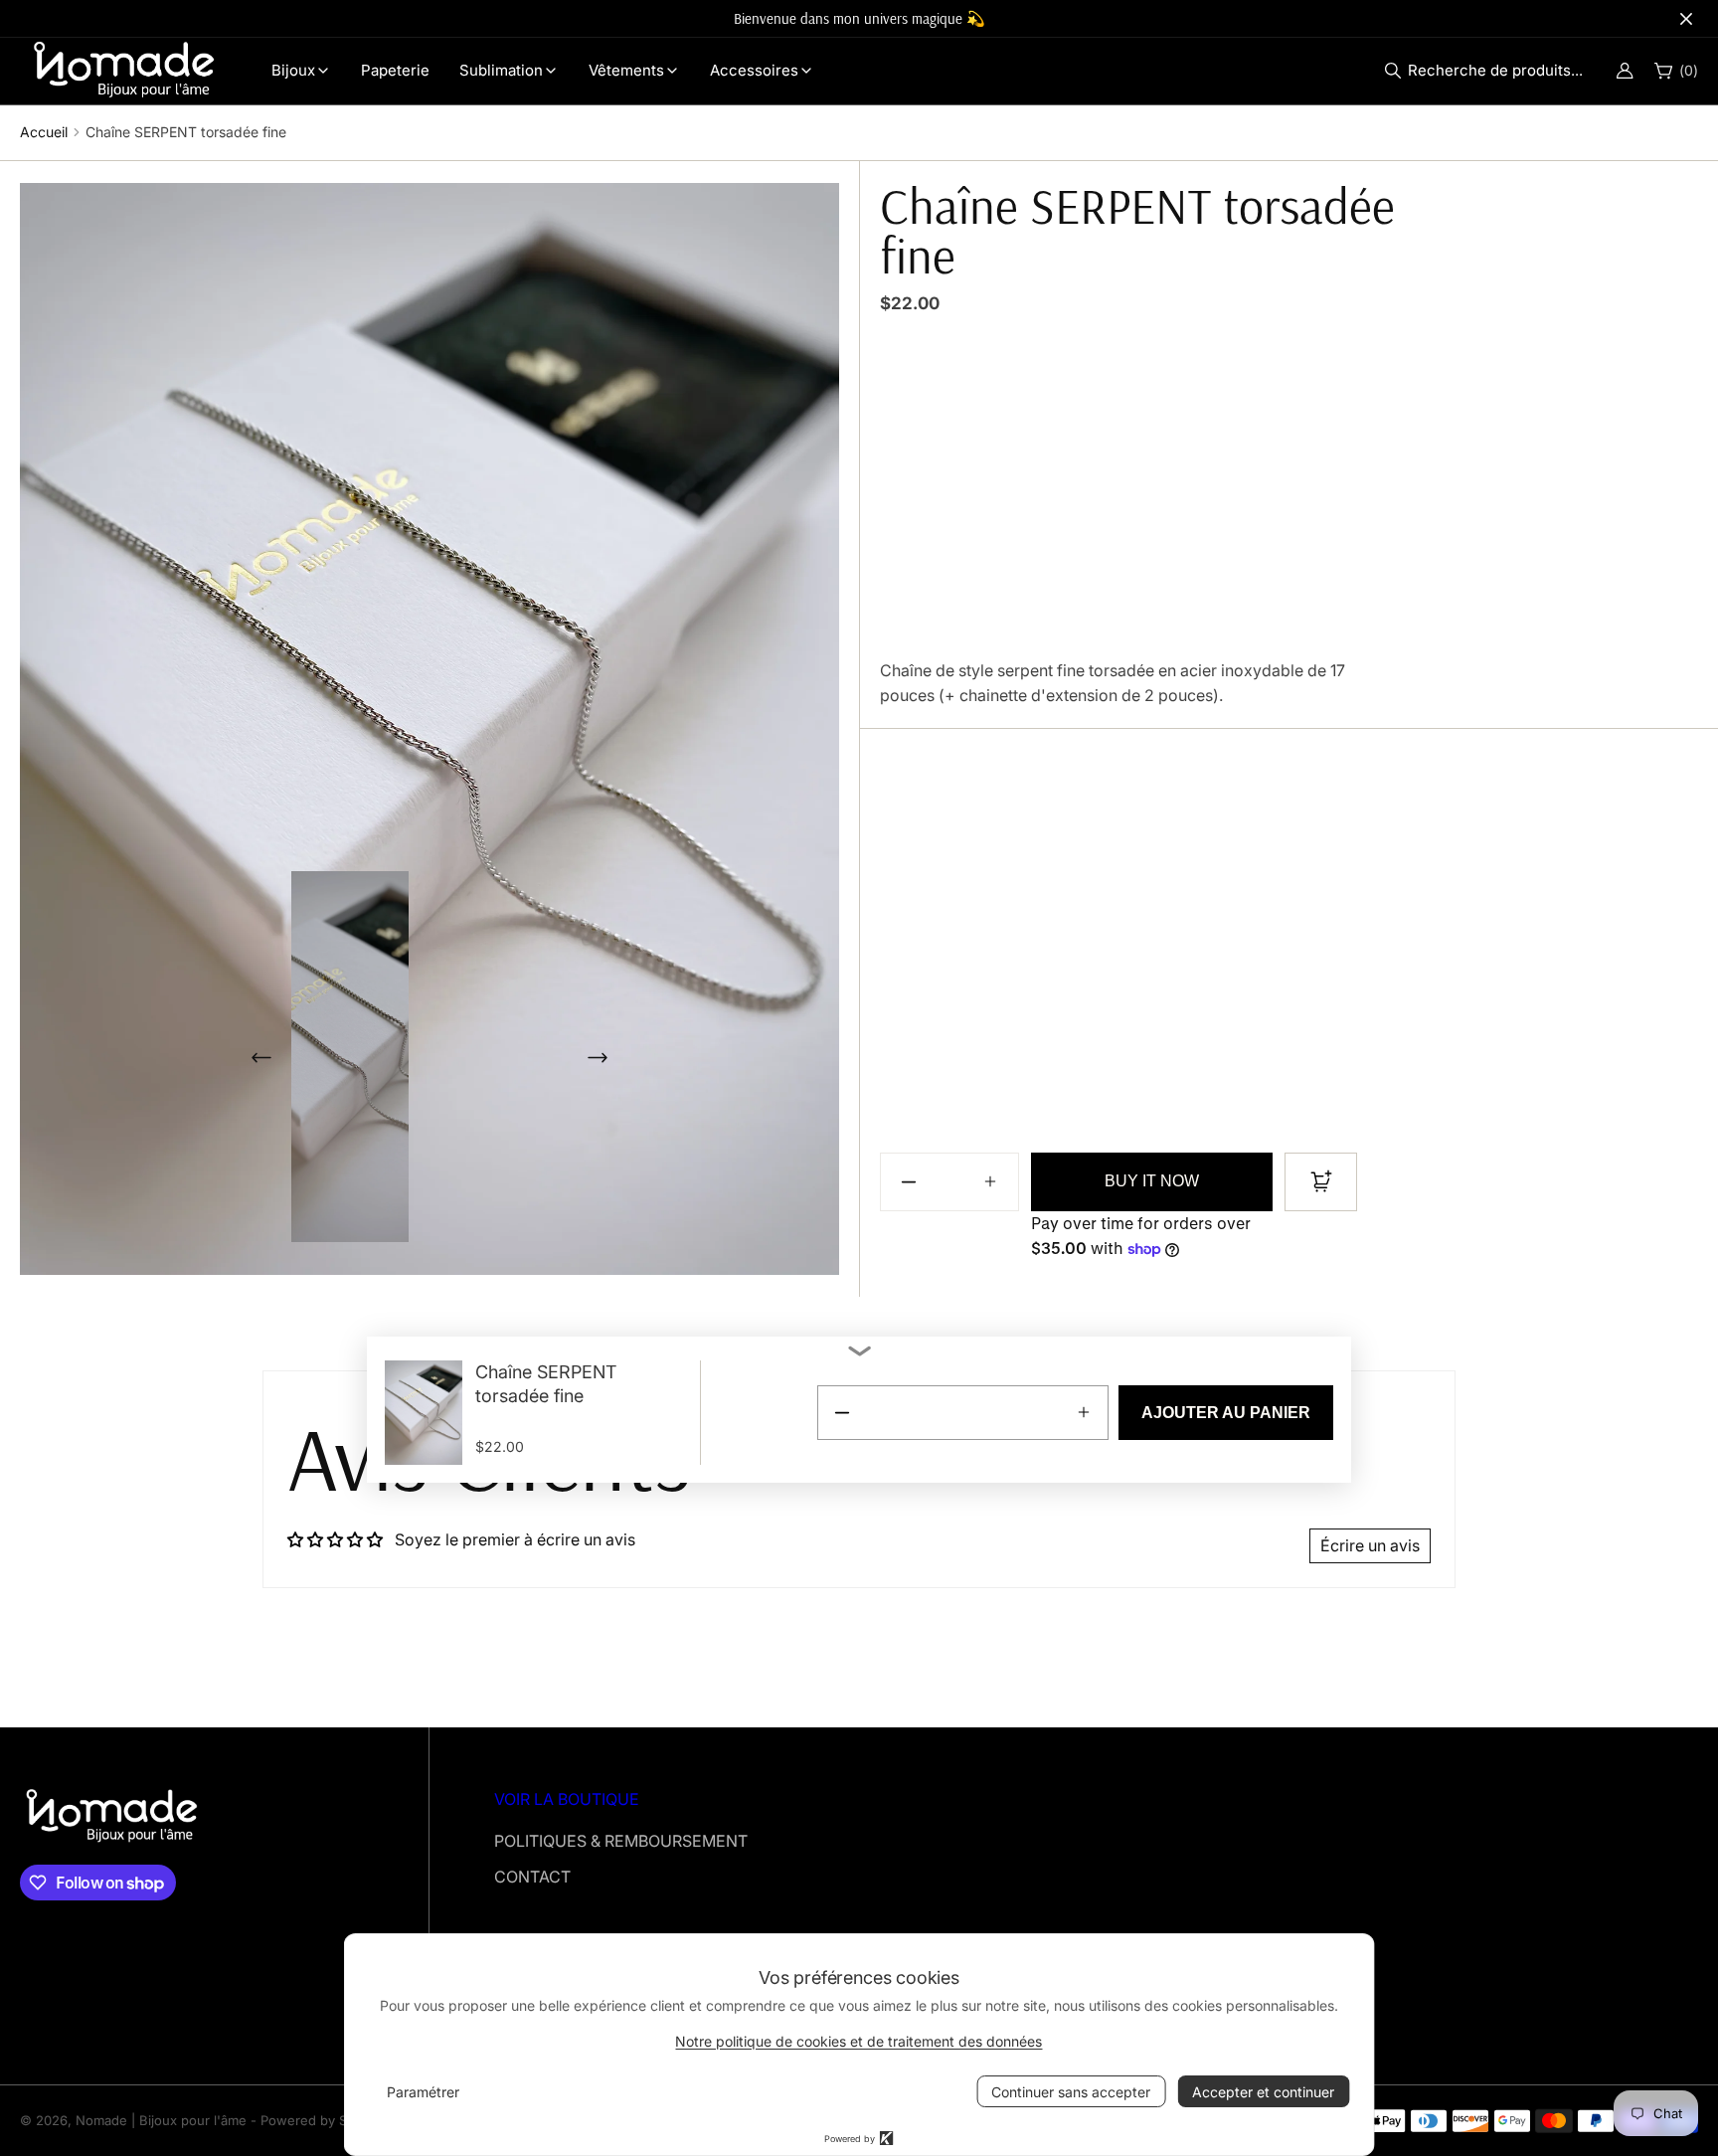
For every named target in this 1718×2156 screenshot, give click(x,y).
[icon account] (1625, 71)
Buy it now (1152, 1181)
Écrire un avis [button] (1370, 1545)
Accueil (44, 132)
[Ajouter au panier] (1321, 1182)
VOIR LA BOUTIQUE (567, 1799)
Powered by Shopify (323, 2120)
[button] (1489, 71)
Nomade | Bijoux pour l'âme (161, 2120)
